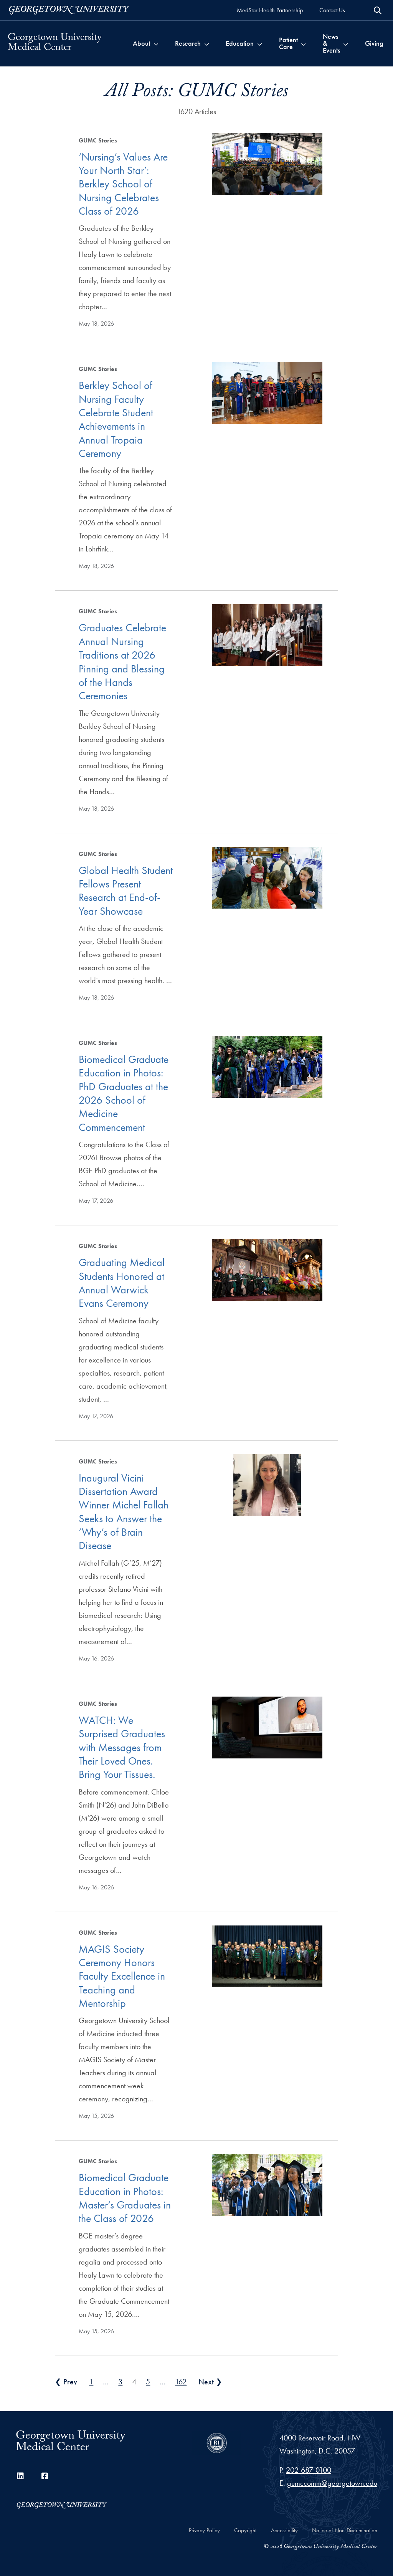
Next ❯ (210, 2382)
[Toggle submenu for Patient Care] (303, 43)
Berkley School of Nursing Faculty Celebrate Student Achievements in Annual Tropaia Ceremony (116, 419)
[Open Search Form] (378, 10)
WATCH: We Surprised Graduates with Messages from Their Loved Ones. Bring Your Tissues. (122, 1747)
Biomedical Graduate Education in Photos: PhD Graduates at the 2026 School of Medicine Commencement (124, 1093)
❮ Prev (66, 2382)
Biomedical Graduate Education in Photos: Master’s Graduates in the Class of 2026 (125, 2198)
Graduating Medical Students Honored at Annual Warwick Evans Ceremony (122, 1283)
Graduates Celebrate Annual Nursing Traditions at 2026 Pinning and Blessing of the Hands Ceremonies (122, 662)
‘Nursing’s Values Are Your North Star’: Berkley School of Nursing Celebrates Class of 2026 (123, 184)
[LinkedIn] (20, 2476)
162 (181, 2382)
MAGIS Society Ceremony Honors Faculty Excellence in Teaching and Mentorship (122, 1976)
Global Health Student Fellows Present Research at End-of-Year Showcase (126, 891)
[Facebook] (45, 2476)
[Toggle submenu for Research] (207, 43)
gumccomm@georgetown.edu (332, 2483)
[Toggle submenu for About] (156, 43)
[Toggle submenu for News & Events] (346, 43)
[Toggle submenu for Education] (260, 43)
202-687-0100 (309, 2470)
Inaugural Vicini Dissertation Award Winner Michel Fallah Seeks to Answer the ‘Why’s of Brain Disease (124, 1512)
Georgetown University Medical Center (54, 43)
